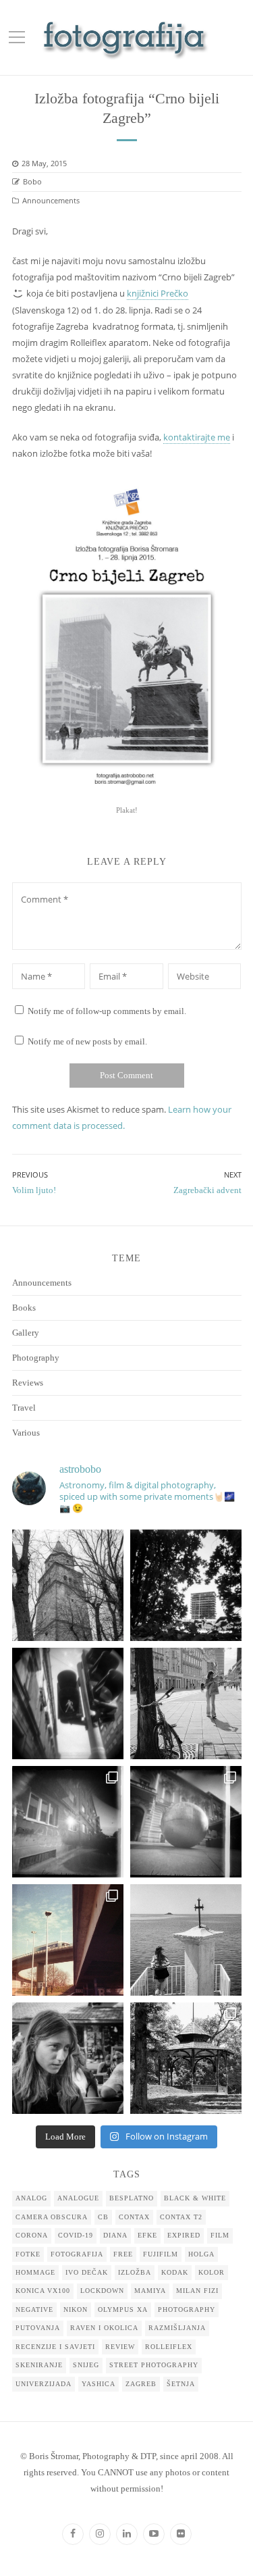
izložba (135, 2272)
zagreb (141, 2384)
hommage (35, 2272)
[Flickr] (181, 2534)
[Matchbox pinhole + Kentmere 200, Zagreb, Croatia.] (68, 1822)
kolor (212, 2272)
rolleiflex (169, 2347)
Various (26, 1433)
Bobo (32, 181)
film (220, 2235)
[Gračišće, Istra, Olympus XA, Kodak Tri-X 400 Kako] (68, 1585)
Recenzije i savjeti (55, 2347)
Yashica (99, 2384)
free (123, 2254)
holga (201, 2254)
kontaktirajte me (197, 437)
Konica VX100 (43, 2291)
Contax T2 (181, 2217)
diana (115, 2235)
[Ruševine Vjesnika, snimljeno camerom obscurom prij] (186, 1585)
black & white (195, 2198)
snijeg (86, 2365)
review (120, 2347)
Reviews (28, 1383)
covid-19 (76, 2235)
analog (31, 2198)
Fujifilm (161, 2254)
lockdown (102, 2291)
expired (184, 2235)
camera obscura (52, 2217)
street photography (154, 2365)
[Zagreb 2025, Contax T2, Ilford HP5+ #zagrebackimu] (186, 1703)
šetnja (181, 2384)
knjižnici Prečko (158, 293)
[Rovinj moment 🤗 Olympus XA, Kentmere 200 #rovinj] (186, 1940)
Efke (147, 2235)
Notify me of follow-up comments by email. (107, 1011)
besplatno (132, 2198)
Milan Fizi (197, 2291)
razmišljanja (177, 2328)
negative (34, 2309)
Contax (134, 2217)
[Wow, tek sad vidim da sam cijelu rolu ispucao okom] (186, 2058)
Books (24, 1308)
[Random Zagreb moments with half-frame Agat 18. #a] (68, 1940)
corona (32, 2235)
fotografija (77, 2254)
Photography (36, 1358)
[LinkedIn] (127, 2534)
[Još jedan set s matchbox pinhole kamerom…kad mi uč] (186, 1822)
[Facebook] (73, 2534)
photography (187, 2309)
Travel (24, 1408)
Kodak (175, 2272)
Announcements (51, 200)
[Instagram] (100, 2534)
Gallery (26, 1333)
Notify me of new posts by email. (87, 1041)
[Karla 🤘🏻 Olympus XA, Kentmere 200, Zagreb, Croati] (68, 2058)
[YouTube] (154, 2534)
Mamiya (150, 2291)
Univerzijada (44, 2384)
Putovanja (38, 2328)
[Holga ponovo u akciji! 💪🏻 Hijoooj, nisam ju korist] (68, 1703)
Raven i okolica (104, 2328)
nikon (76, 2309)
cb (103, 2217)
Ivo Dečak (87, 2272)
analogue (78, 2198)
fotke (28, 2254)
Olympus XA (123, 2309)
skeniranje (39, 2365)
